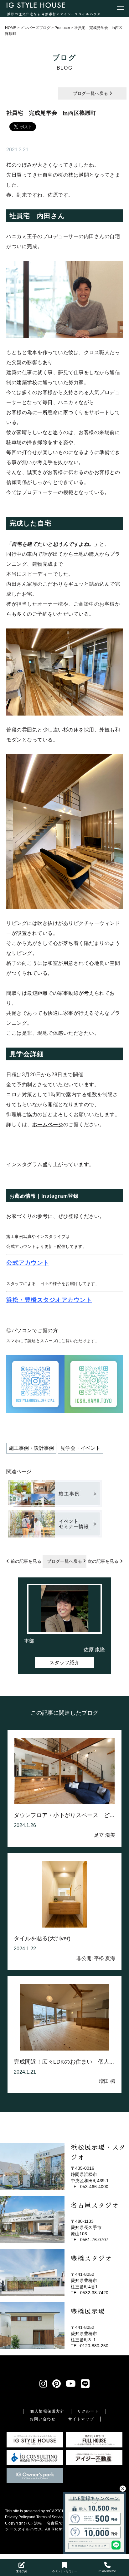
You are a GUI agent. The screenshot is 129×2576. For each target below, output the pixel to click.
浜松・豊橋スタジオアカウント (49, 1300)
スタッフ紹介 (64, 1662)
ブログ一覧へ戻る (91, 93)
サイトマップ (81, 2419)
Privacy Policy (17, 2517)
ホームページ (48, 1124)
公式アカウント (28, 1263)
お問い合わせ (43, 2419)
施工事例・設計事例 (31, 1448)
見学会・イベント (80, 1448)
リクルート (88, 2411)
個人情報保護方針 (47, 2411)
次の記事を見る (103, 1561)
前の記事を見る (26, 1561)
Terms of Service (50, 2517)
